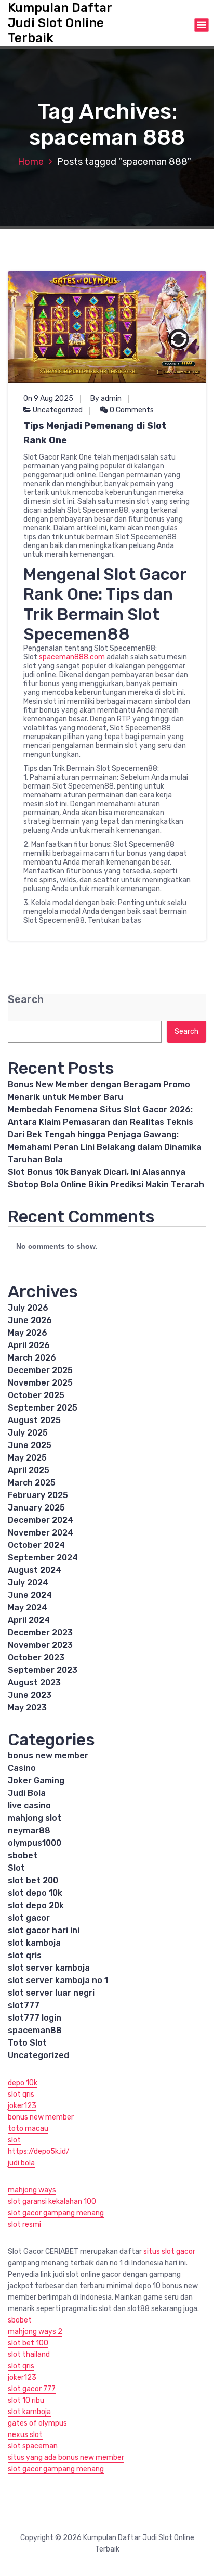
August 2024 (35, 1570)
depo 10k (23, 2083)
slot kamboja (34, 1943)
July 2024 (28, 1583)
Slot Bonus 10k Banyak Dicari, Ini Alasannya (97, 1172)
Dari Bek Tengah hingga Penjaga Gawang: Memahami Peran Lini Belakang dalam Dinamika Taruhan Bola (105, 1147)
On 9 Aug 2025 (48, 398)
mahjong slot (35, 1818)
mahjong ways (32, 2190)
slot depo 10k (35, 1893)
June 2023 (30, 1695)
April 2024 (29, 1620)
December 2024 (41, 1520)
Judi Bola (27, 1793)
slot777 (24, 2005)
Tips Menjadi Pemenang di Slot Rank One (95, 433)
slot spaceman (33, 2446)
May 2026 (28, 1333)
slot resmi (24, 2224)
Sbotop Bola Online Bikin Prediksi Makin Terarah (106, 1184)
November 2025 (40, 1383)
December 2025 (40, 1370)
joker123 (22, 2106)
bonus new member (48, 1755)
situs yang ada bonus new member (66, 2458)
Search (26, 1000)
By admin (106, 398)
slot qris (25, 1955)
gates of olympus (37, 2423)
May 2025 (27, 1458)
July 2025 (28, 1433)
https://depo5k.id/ (39, 2152)
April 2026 (29, 1345)
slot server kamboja (49, 1968)
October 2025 (36, 1395)
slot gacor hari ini (44, 1930)
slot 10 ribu (26, 2400)
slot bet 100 (28, 2343)
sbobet (23, 1855)
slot (14, 2140)
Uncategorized (58, 410)
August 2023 (34, 1683)
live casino (29, 1805)
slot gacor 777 (32, 2389)
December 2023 (40, 1633)
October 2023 (36, 1658)
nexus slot (25, 2435)
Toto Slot (27, 2043)
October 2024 (36, 1545)
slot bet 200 (33, 1880)
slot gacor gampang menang (56, 2213)
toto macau (28, 2129)
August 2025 (34, 1420)
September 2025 (43, 1408)
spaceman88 (35, 2030)
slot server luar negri (51, 1993)
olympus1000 (35, 1843)
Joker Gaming (36, 1780)
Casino (22, 1768)
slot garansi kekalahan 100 (52, 2201)
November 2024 (41, 1533)
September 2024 (43, 1558)
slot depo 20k (36, 1905)
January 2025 (36, 1508)
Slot (16, 1868)
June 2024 (30, 1595)
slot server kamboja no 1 (58, 1980)
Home (31, 162)
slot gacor (29, 1918)
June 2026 (30, 1320)
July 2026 (28, 1308)
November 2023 (40, 1645)
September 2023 (43, 1670)
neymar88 (29, 1830)
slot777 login (35, 2018)
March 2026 (32, 1358)
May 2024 (28, 1608)
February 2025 (38, 1495)
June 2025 (30, 1445)
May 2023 (27, 1708)
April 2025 (29, 1470)
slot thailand (29, 2355)
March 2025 (32, 1483)
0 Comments (131, 410)
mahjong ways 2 (35, 2332)
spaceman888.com (72, 657)
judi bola (21, 2163)
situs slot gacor (169, 2251)
